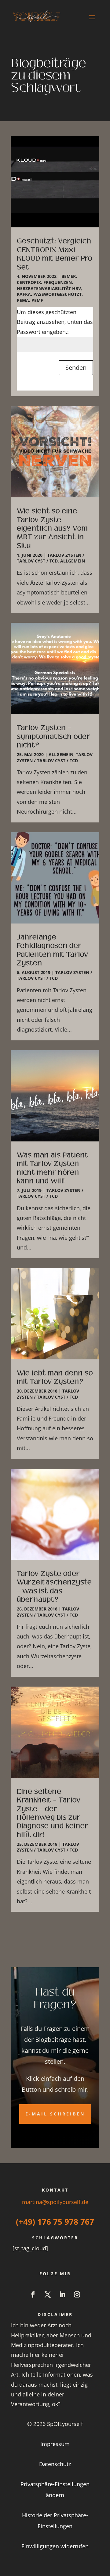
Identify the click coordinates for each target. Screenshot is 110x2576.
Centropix (29, 282)
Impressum (55, 2444)
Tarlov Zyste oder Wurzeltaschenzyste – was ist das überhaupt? (54, 1586)
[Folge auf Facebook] (33, 2294)
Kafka (24, 294)
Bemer (69, 276)
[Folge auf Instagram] (77, 2294)
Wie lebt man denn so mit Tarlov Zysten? (55, 1377)
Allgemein (73, 561)
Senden (76, 368)
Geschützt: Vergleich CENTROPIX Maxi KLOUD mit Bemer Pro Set (55, 254)
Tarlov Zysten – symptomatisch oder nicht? (54, 736)
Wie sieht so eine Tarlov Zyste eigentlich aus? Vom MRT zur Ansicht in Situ (52, 528)
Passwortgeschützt (57, 294)
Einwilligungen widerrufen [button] (55, 2546)
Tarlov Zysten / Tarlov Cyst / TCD (51, 558)
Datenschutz (55, 2464)
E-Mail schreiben (55, 2114)
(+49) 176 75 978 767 (55, 2222)
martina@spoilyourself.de (55, 2202)
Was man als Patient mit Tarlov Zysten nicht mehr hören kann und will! (53, 1168)
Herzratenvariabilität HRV (49, 288)
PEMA (23, 300)
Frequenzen (58, 282)
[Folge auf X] (48, 2294)
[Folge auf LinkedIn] (62, 2294)
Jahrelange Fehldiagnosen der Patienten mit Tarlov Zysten (53, 950)
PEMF (37, 300)
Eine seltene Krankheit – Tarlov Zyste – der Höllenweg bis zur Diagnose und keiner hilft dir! (53, 1813)
